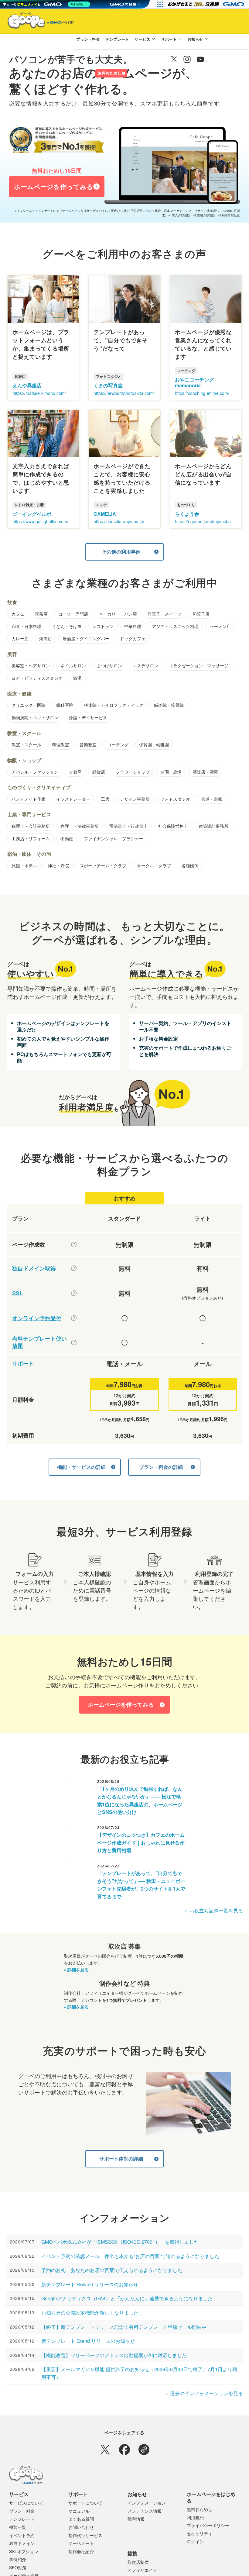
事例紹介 (18, 2559)
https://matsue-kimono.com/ (39, 393)
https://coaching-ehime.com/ (202, 393)
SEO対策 (18, 2567)
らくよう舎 (187, 514)
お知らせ (195, 39)
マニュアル (79, 2511)
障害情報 (136, 2519)
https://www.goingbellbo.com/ (40, 521)
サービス (142, 39)
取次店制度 (138, 2562)
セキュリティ (200, 2533)
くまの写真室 (108, 385)
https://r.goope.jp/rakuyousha (203, 521)
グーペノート (81, 2543)
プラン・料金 (88, 39)
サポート (169, 39)
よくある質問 (81, 2519)
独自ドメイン (22, 2543)
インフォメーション (147, 2503)
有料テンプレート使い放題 (39, 1342)
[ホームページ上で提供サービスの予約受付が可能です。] (74, 1318)
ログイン (84, 73)
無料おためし (110, 73)
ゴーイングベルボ (32, 514)
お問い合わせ (81, 2527)
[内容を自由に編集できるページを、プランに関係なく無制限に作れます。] (74, 1245)
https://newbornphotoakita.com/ (124, 393)
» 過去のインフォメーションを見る (205, 2393)
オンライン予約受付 (37, 1318)
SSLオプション (24, 2551)
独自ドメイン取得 (34, 1268)
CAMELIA (105, 514)
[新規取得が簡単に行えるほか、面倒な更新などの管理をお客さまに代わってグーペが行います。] (74, 1268)
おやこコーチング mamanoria (194, 382)
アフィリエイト (142, 2570)
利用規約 (195, 2517)
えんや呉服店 (27, 385)
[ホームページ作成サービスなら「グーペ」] (37, 22)
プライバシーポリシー (208, 2525)
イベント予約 (22, 2535)
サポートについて (85, 2503)
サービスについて (26, 2503)
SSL (17, 1293)
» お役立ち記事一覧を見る (214, 1910)
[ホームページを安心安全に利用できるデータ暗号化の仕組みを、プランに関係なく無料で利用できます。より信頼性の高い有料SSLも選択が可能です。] (74, 1293)
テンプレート (117, 39)
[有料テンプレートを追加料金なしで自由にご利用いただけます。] (74, 1342)
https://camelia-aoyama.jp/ (119, 521)
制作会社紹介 (81, 2551)
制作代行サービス (85, 2535)
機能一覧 (18, 2527)
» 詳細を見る (76, 1970)
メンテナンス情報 (145, 2511)
